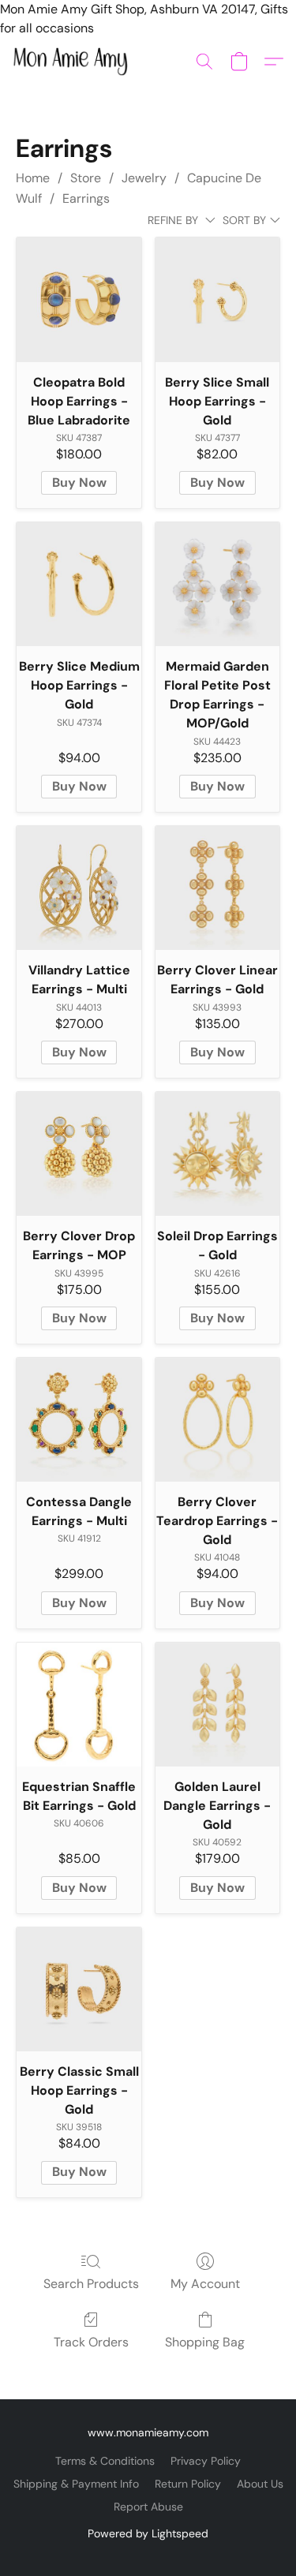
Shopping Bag (205, 2342)
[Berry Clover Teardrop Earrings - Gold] (217, 1420)
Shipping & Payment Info (76, 2484)
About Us (260, 2484)
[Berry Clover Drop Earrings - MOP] (79, 1154)
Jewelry (144, 178)
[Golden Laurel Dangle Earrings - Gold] (217, 1705)
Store (86, 178)
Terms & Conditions (105, 2461)
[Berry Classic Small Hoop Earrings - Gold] (79, 1989)
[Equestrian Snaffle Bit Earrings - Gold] (79, 1705)
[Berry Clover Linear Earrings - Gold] (217, 888)
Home (33, 178)
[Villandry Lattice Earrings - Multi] (79, 888)
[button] (73, 62)
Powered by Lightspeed (148, 2533)
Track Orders (91, 2342)
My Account (205, 2284)
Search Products (91, 2284)
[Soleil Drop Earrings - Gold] (217, 1154)
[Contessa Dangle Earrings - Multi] (79, 1420)
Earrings (86, 198)
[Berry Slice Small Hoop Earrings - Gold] (217, 299)
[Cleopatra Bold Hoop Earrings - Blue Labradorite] (79, 299)
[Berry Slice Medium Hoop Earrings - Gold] (79, 584)
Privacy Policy (206, 2461)
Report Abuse (148, 2507)
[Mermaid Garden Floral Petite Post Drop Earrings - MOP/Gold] (217, 584)
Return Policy (188, 2484)
